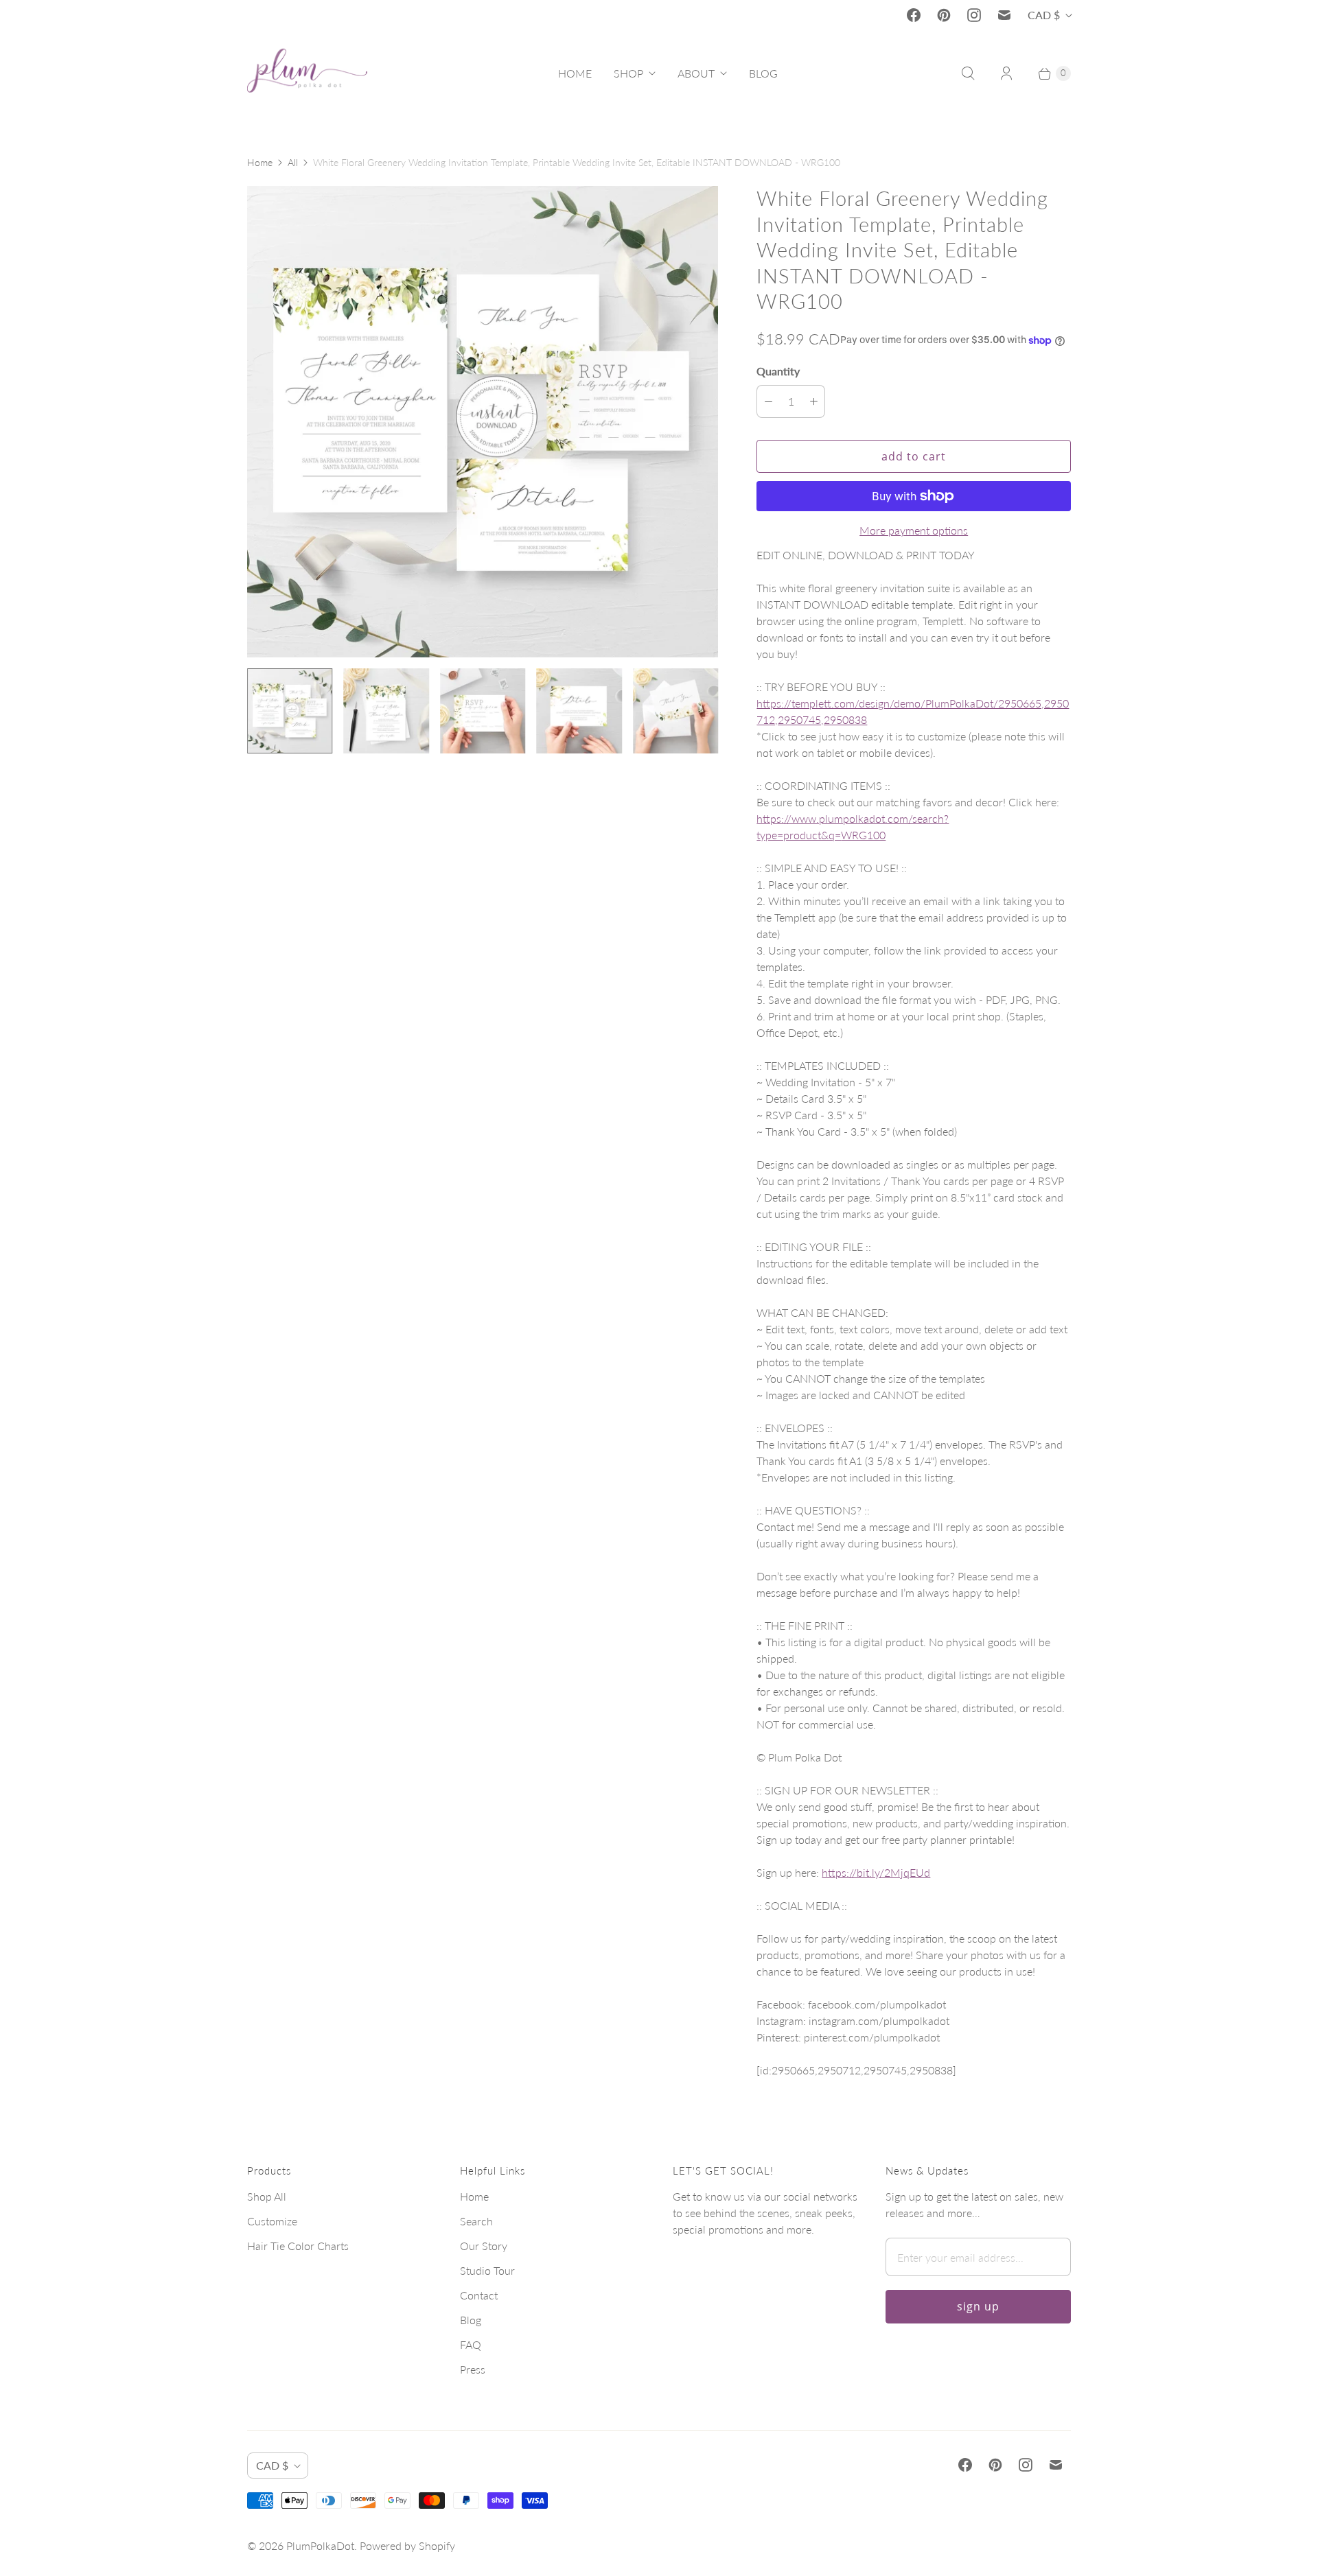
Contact (479, 2295)
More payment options (914, 530)
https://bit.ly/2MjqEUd (876, 1872)
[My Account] (1006, 73)
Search (476, 2221)
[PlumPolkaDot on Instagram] (974, 15)
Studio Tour (487, 2270)
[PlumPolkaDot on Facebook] (914, 15)
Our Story (484, 2246)
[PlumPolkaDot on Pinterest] (944, 15)
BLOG (763, 73)
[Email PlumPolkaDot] (1004, 15)
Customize (272, 2221)
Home (260, 162)
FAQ (471, 2344)
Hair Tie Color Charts (298, 2246)
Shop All (267, 2196)
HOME (575, 73)
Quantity (778, 371)
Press (473, 2369)
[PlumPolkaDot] (307, 73)
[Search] (968, 73)
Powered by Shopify (407, 2545)
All (293, 162)
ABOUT (696, 73)
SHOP (628, 73)
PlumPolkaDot (320, 2545)
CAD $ (1044, 15)
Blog (471, 2320)
